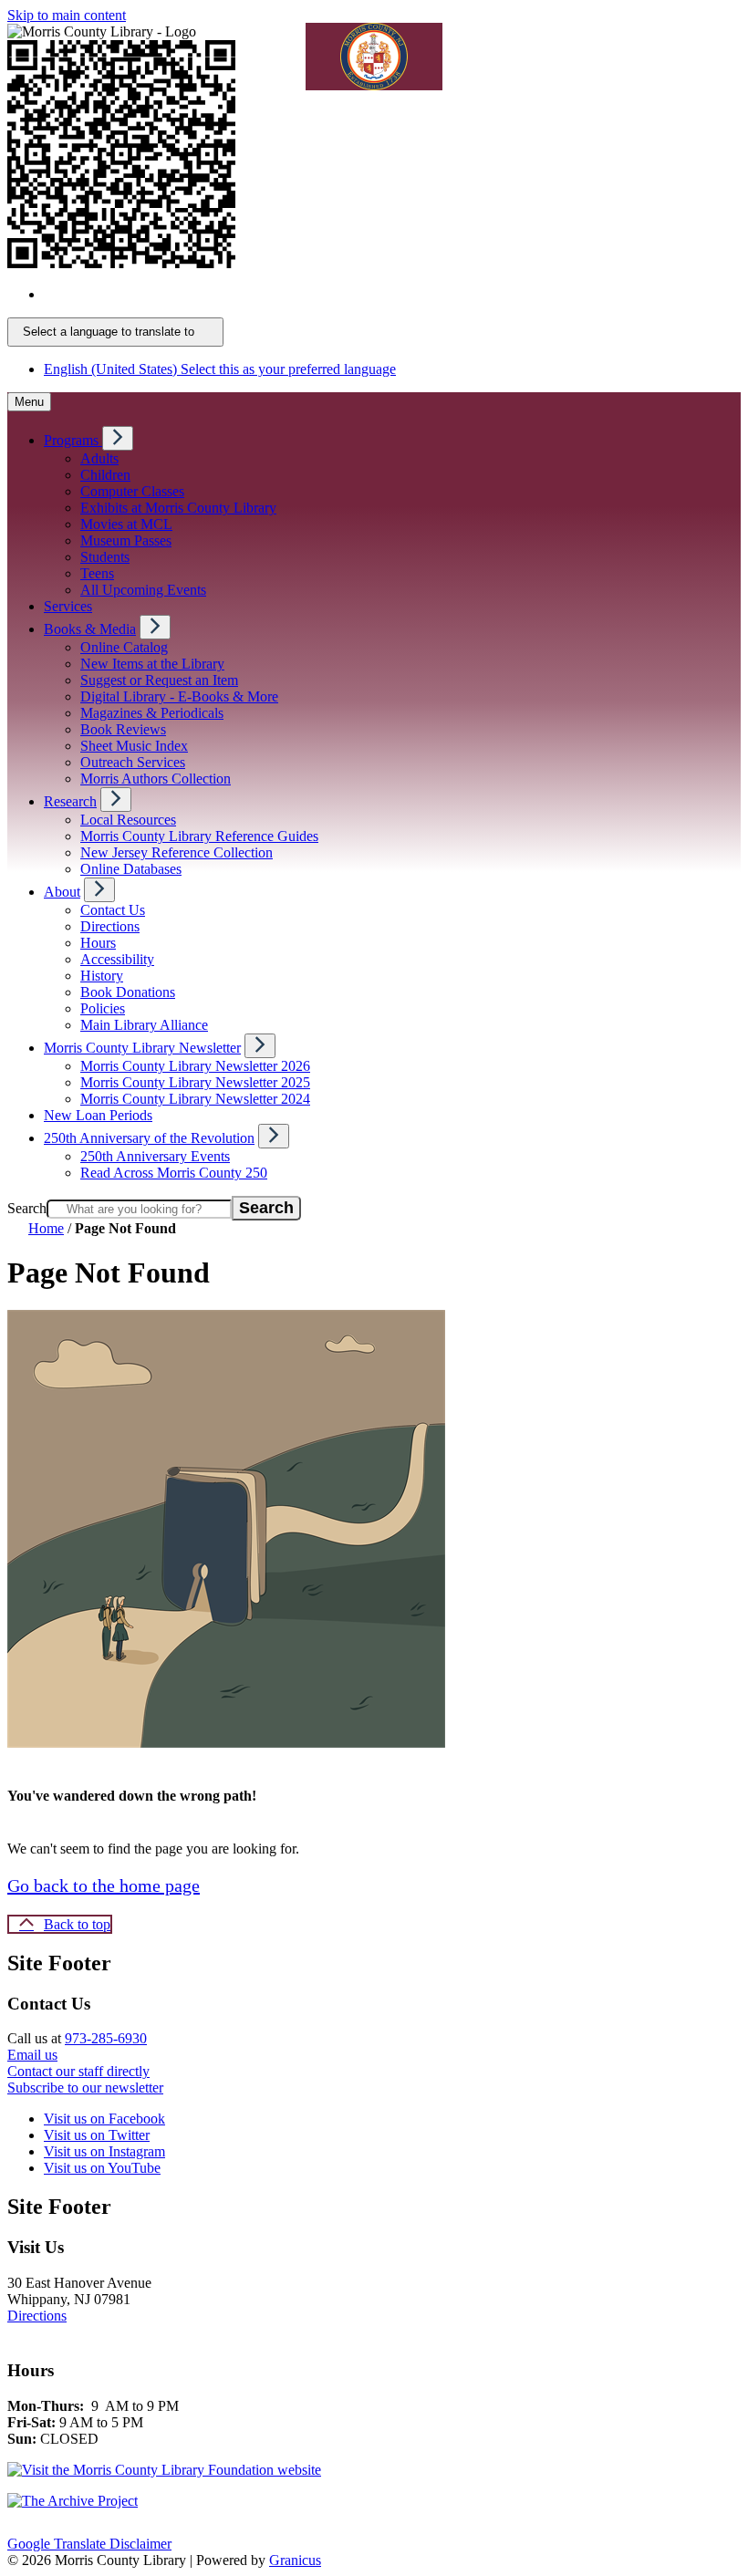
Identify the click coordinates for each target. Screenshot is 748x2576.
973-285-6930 (106, 2038)
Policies (103, 1008)
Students (105, 557)
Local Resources (128, 820)
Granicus (295, 2560)
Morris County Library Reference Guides (199, 836)
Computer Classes (132, 491)
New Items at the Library (152, 664)
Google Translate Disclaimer (89, 2544)
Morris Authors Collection (156, 779)
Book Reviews (123, 729)
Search (27, 1208)
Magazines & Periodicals (152, 713)
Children (105, 475)
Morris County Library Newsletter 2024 (195, 1099)
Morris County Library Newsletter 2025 (195, 1082)
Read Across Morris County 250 (174, 1173)
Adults (99, 458)
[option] (392, 295)
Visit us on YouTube (102, 2168)
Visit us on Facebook (104, 2119)
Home (46, 1228)
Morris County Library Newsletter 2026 (195, 1066)
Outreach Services (133, 762)
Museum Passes (126, 540)
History (102, 976)
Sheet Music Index (134, 746)
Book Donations (128, 992)
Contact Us (113, 910)
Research (70, 801)
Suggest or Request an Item (159, 680)
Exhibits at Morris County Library (178, 508)
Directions (110, 926)
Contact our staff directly (78, 2071)
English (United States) (220, 294)
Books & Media (90, 629)
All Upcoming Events (143, 590)
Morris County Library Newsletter (142, 1048)
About (62, 892)
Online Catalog (124, 647)
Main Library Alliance (144, 1025)
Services (68, 606)
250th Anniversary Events (155, 1156)
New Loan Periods (98, 1115)
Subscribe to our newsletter (85, 2088)
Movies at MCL (126, 524)
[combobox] (115, 332)
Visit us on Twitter (97, 2135)
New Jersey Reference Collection (177, 852)
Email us (32, 2055)
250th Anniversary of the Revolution (149, 1138)
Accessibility (117, 959)
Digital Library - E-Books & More (179, 696)
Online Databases (131, 869)
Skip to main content (67, 15)
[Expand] (118, 438)
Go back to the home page (104, 1885)
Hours (98, 943)
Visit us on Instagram (104, 2151)
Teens (97, 573)
